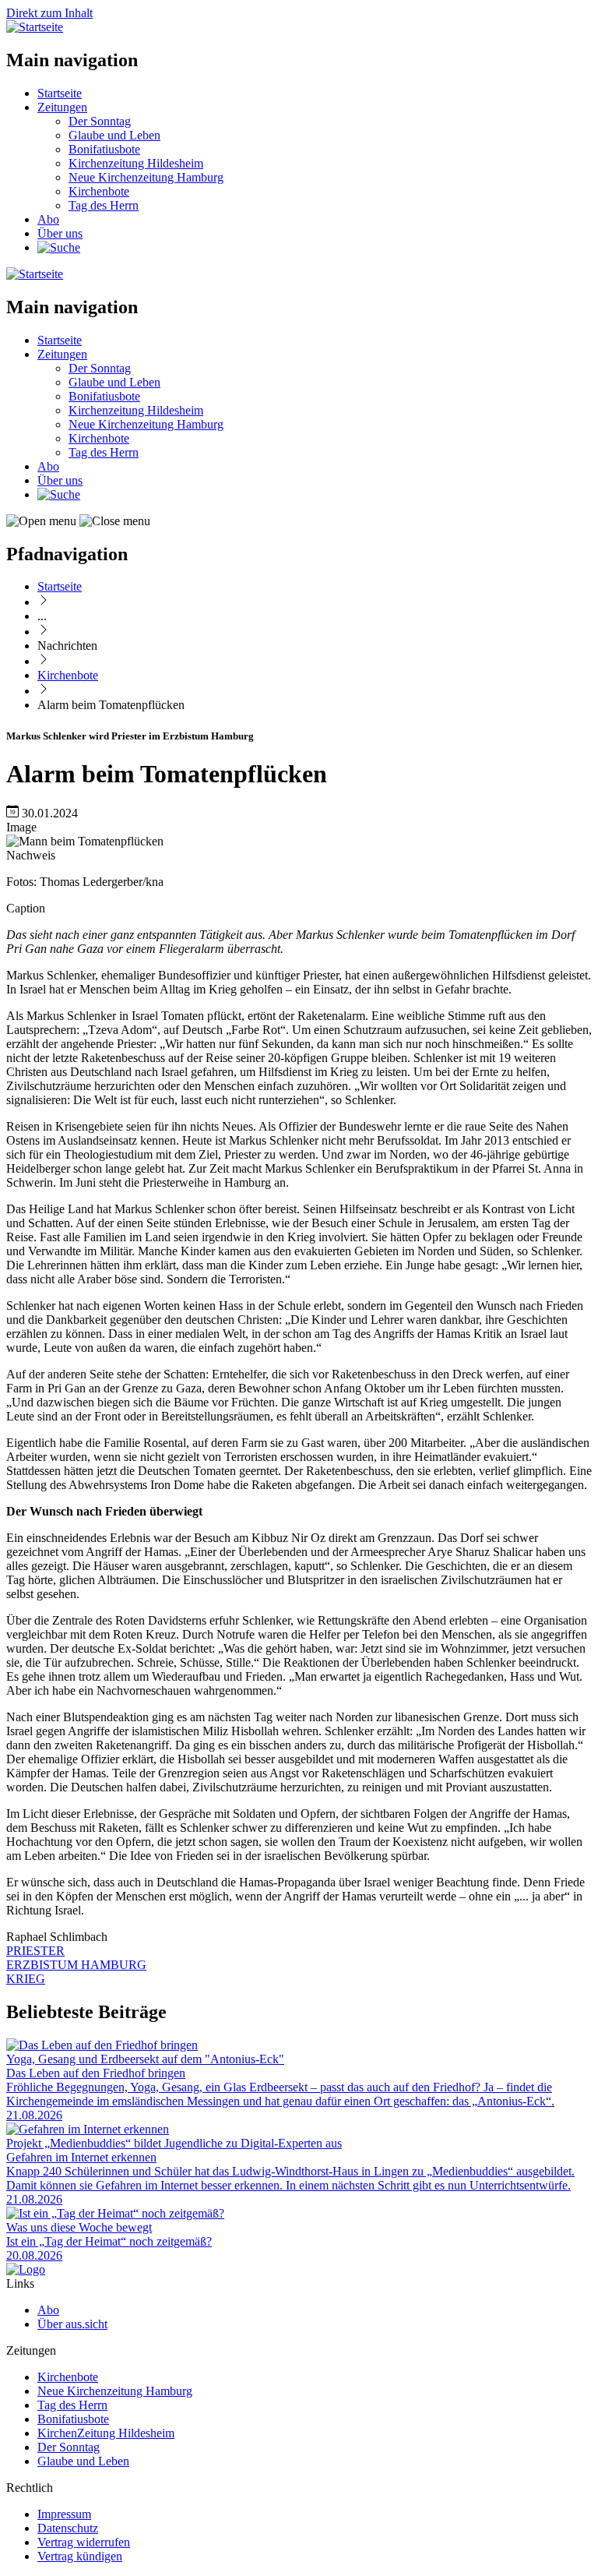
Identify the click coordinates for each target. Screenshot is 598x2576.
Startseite (60, 93)
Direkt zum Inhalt (49, 13)
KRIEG (26, 1979)
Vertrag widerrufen (84, 2542)
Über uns (60, 233)
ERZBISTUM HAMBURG (76, 1965)
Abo (48, 219)
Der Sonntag (100, 121)
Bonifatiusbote (104, 149)
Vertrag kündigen (80, 2556)
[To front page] (26, 2269)
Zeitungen (62, 107)
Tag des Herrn (104, 205)
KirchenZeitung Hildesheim (106, 2433)
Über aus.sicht (72, 2324)
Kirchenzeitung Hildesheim (136, 163)
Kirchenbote (99, 191)
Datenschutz (68, 2528)
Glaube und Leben (114, 135)
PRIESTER (35, 1951)
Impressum (64, 2514)
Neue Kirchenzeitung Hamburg (146, 177)
